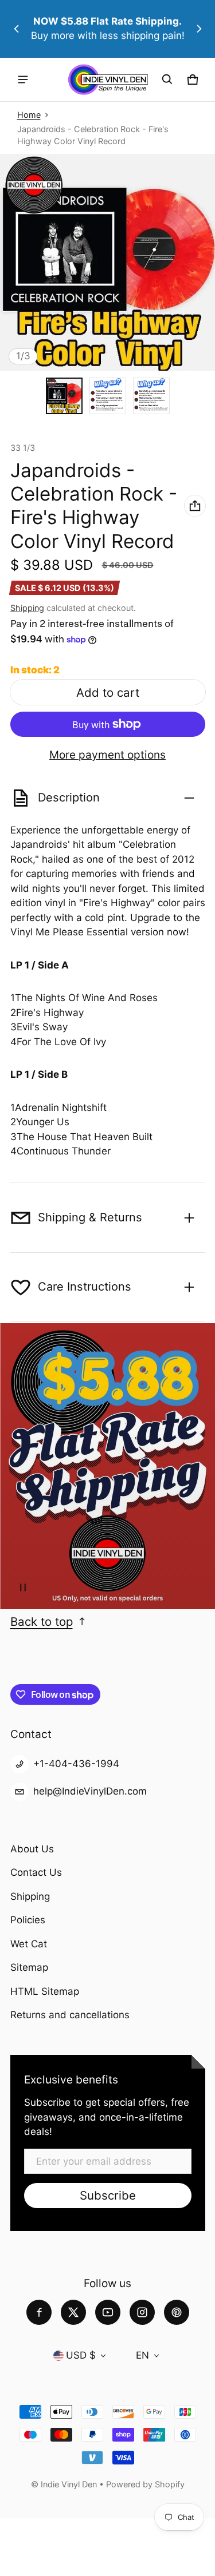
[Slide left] (17, 29)
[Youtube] (108, 2312)
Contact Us (36, 1872)
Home (29, 115)
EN (142, 2355)
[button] (167, 80)
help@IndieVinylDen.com (90, 1791)
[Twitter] (73, 2312)
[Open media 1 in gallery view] (64, 396)
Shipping (27, 608)
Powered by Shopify (145, 2484)
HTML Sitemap (45, 1991)
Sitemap (29, 1967)
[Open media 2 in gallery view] (108, 396)
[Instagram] (142, 2312)
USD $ (81, 2355)
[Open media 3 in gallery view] (151, 396)
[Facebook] (39, 2312)
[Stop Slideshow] (23, 1587)
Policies (28, 1920)
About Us (32, 1849)
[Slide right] (199, 29)
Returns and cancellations (70, 2015)
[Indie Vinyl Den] (108, 80)
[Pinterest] (177, 2312)
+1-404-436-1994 (76, 1764)
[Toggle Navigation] (23, 80)
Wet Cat (29, 1944)
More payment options (107, 755)
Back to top (42, 1622)
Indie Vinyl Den (70, 2484)
